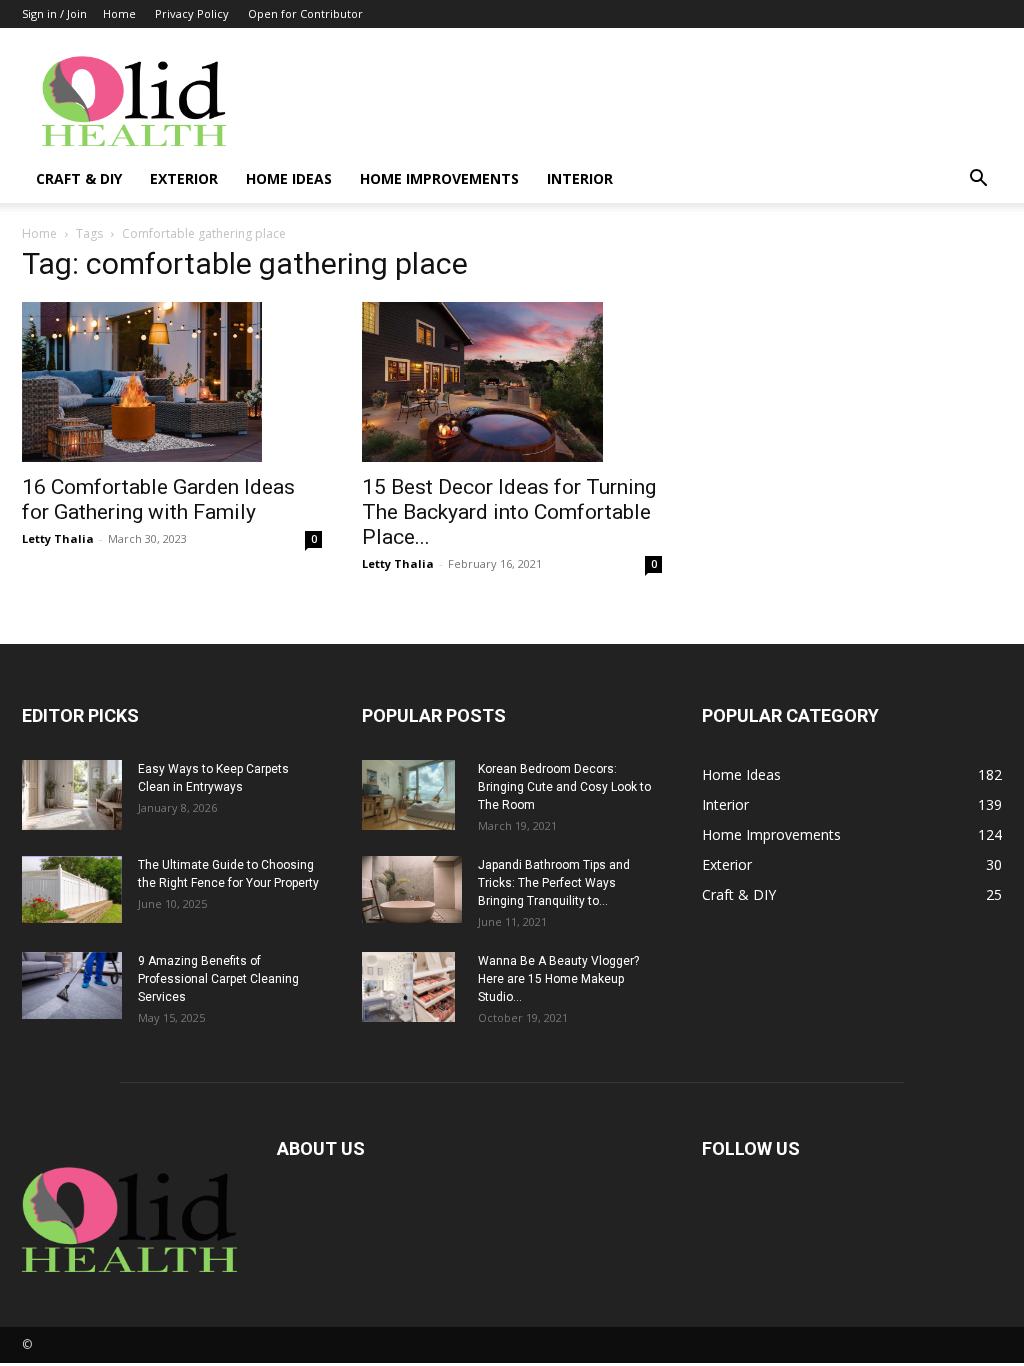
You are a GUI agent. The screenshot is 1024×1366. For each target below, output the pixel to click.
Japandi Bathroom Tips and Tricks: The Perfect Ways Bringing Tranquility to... (554, 883)
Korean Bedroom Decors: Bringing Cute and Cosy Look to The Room (564, 787)
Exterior (184, 178)
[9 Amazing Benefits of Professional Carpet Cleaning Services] (72, 985)
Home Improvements (439, 178)
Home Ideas (289, 178)
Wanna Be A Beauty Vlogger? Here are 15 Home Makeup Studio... (558, 979)
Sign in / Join (54, 13)
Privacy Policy (192, 13)
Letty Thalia (58, 538)
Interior (580, 178)
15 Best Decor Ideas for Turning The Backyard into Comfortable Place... (509, 512)
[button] (978, 180)
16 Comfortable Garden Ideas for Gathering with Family (158, 499)
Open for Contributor (305, 13)
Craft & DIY (79, 178)
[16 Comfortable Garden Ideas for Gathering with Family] (172, 382)
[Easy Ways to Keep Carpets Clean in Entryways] (72, 795)
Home (119, 13)
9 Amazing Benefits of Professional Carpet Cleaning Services (218, 979)
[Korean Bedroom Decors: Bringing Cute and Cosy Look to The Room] (408, 795)
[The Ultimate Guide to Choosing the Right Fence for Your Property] (72, 889)
